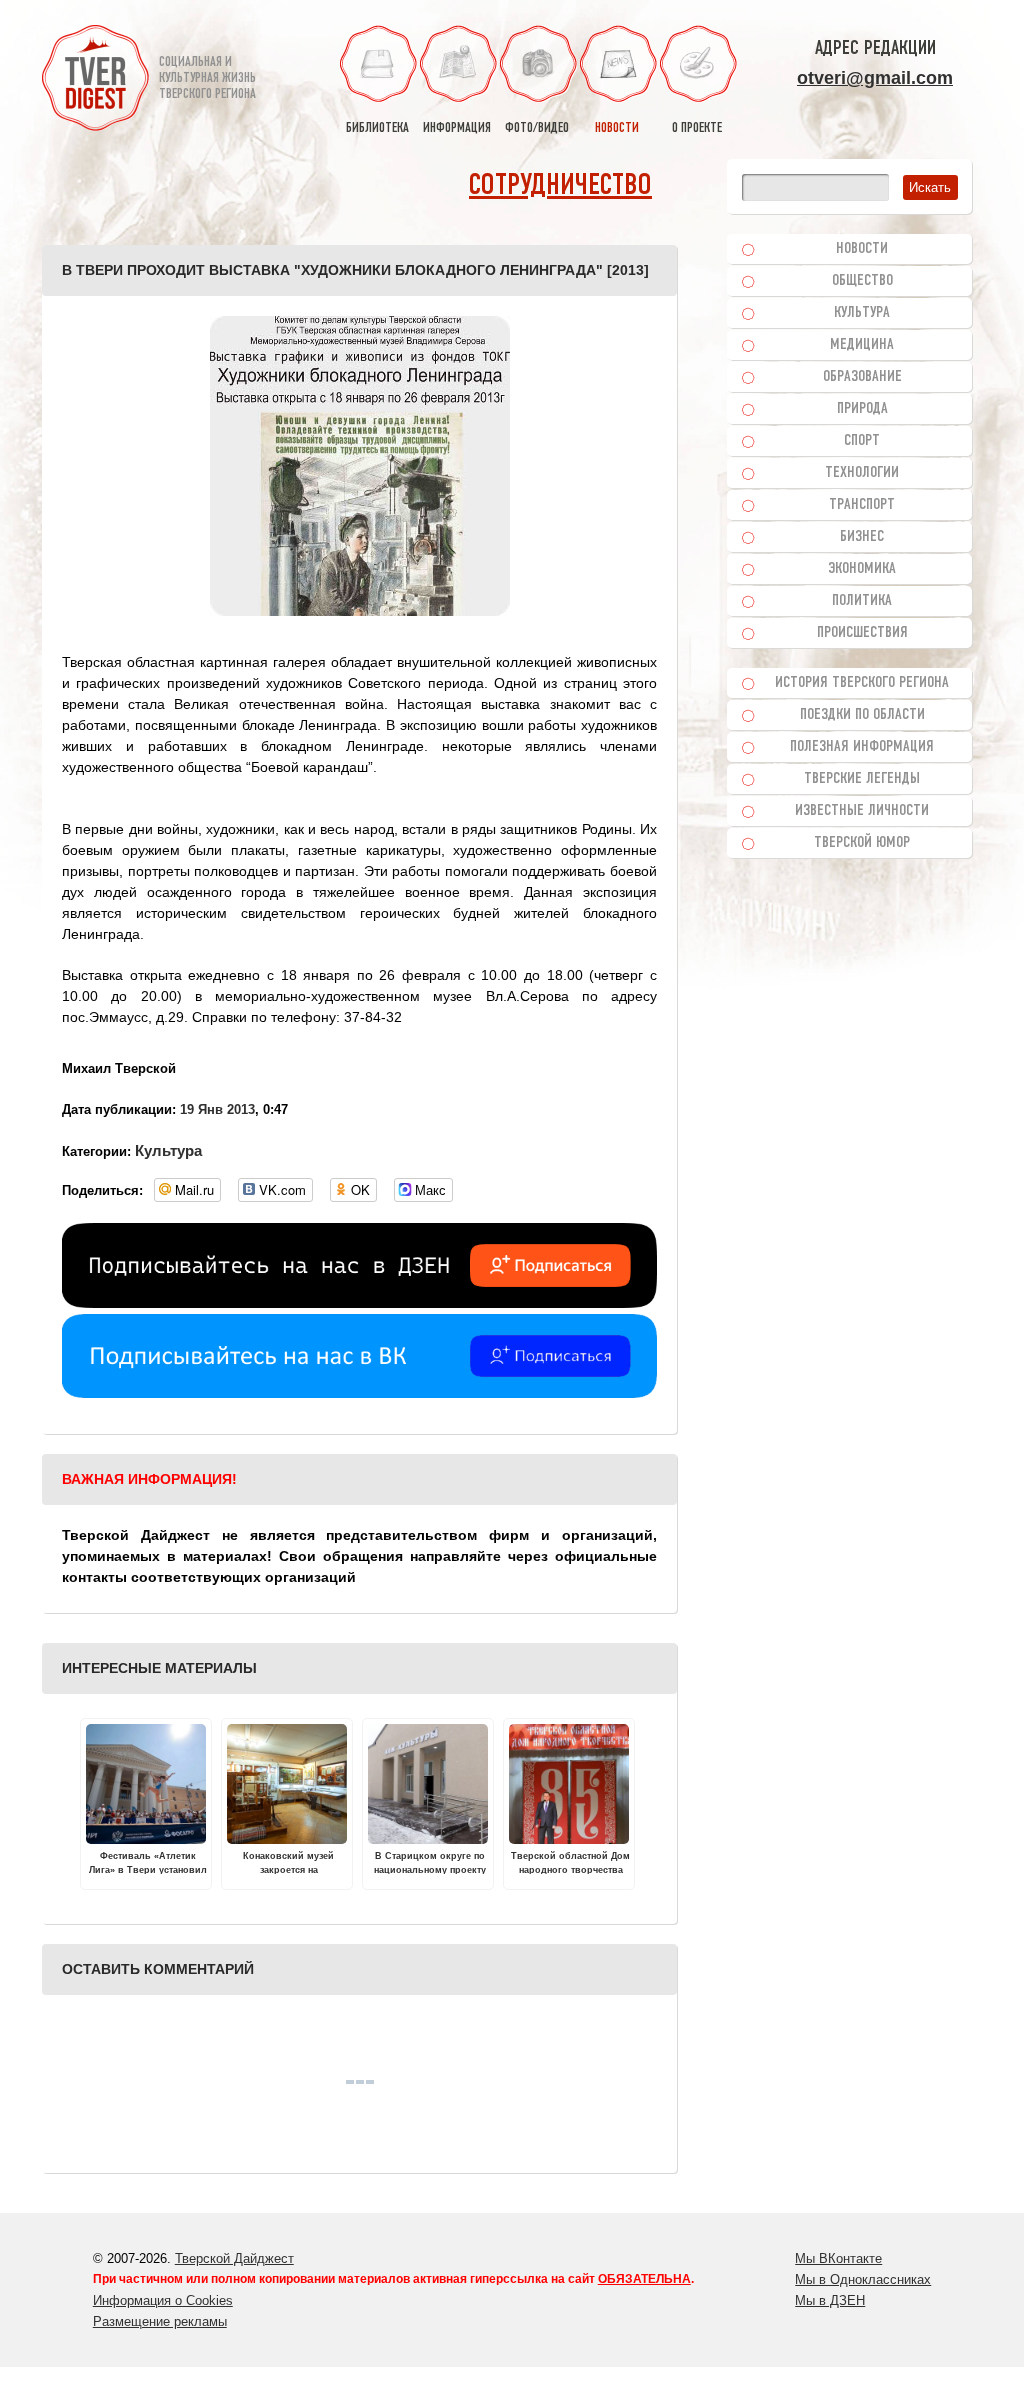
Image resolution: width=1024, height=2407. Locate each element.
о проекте (697, 128)
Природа (862, 409)
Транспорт (862, 505)
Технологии (862, 473)
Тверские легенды (862, 779)
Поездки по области (862, 715)
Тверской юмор (862, 843)
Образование (862, 377)
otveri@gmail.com (875, 78)
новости (617, 128)
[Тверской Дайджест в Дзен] (359, 1303)
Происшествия (862, 633)
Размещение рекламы (160, 2321)
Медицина (862, 345)
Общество (862, 281)
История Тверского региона (862, 683)
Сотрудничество (560, 186)
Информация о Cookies (163, 2300)
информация (457, 128)
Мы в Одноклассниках (863, 2279)
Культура (168, 1150)
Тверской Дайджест (234, 2258)
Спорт (862, 441)
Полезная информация (862, 747)
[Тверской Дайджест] (95, 81)
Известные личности (862, 811)
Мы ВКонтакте (838, 2258)
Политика (862, 601)
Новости (862, 249)
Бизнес (862, 537)
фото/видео (537, 128)
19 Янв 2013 (217, 1109)
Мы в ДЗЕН (830, 2300)
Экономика (862, 569)
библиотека (377, 128)
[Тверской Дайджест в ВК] (359, 1393)
